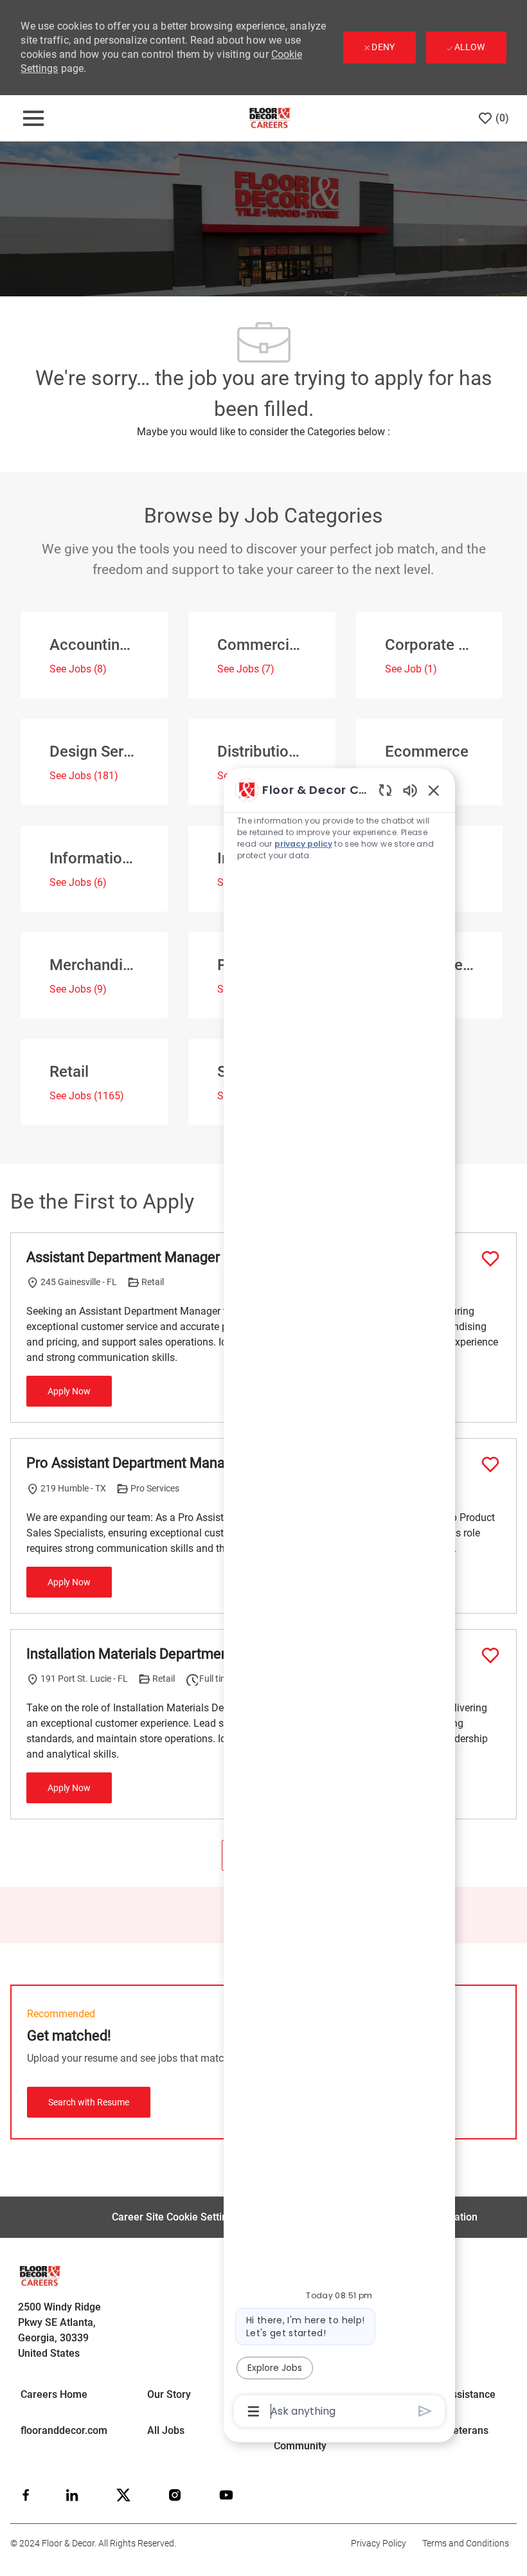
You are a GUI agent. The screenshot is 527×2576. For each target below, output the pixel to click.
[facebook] (26, 2495)
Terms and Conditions (466, 2543)
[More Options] (254, 2411)
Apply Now (69, 1391)
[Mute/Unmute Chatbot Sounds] (410, 790)
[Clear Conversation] (385, 790)
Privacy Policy (379, 2543)
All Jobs (166, 2430)
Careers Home (54, 2394)
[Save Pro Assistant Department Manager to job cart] (490, 1464)
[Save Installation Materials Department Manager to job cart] (490, 1655)
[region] (339, 1600)
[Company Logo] (270, 118)
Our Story (169, 2394)
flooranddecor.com (64, 2430)
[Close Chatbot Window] (434, 790)
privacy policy (303, 844)
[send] (425, 2411)
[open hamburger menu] (33, 118)
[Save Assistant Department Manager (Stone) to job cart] (490, 1259)
